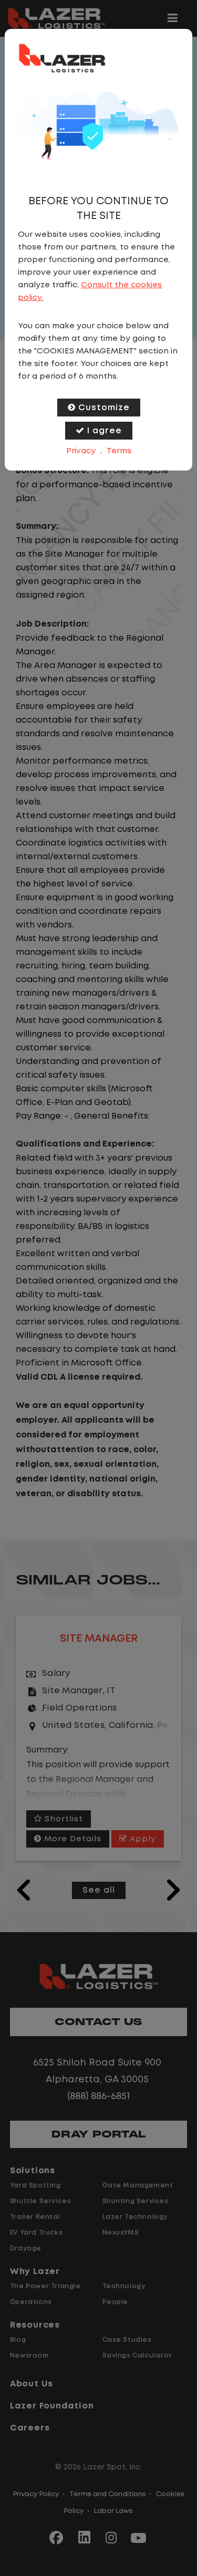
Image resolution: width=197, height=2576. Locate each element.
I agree (105, 431)
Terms (119, 451)
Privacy (81, 451)
